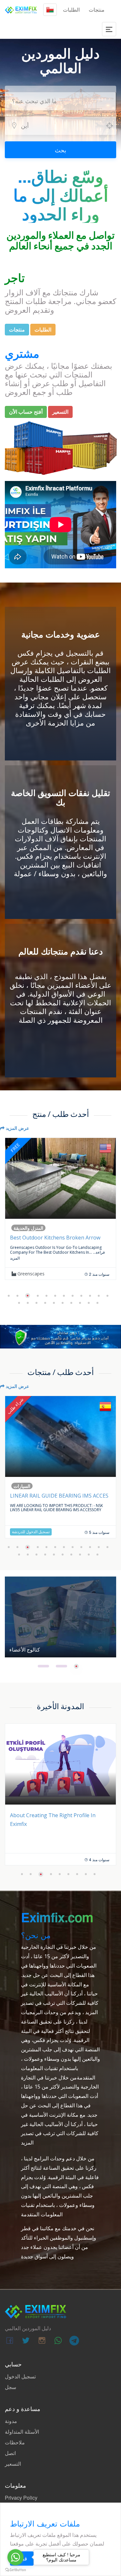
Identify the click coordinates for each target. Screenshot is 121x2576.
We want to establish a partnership (55, 1496)
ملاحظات (15, 2442)
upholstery (28, 1274)
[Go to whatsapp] (15, 2557)
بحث (60, 150)
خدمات (20, 1228)
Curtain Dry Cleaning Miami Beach (51, 1238)
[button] (9, 1296)
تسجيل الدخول (20, 2376)
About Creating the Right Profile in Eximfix (53, 1820)
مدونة (11, 2421)
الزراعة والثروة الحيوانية (37, 1486)
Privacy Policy (21, 2498)
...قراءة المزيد (93, 1252)
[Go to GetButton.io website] (15, 2570)
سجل (10, 2387)
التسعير (13, 2464)
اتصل (10, 2453)
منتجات (97, 10)
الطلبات (71, 10)
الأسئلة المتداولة (22, 2432)
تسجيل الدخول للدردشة (31, 1532)
